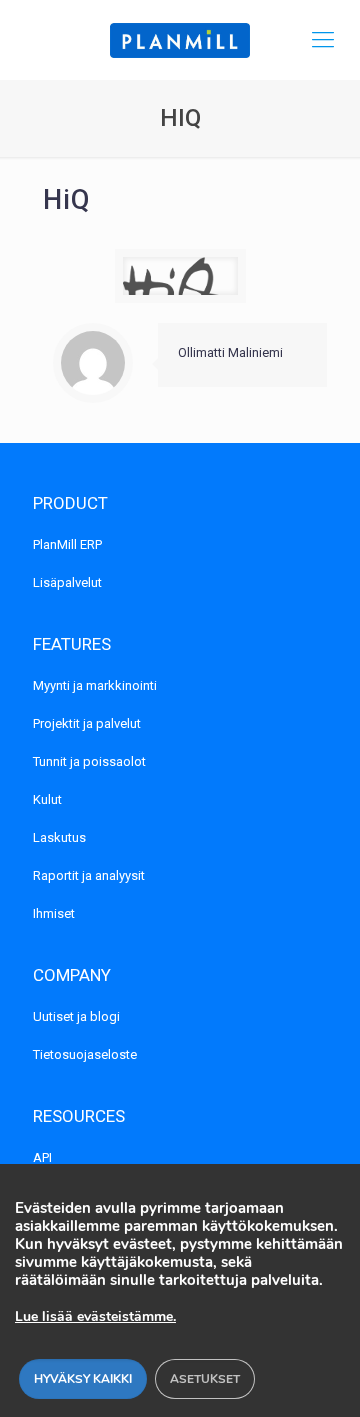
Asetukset (205, 1379)
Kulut (47, 799)
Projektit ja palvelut (87, 723)
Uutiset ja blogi (76, 1016)
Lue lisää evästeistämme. (95, 1316)
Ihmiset (54, 913)
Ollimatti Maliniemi (230, 352)
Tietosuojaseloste (85, 1054)
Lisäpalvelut (67, 582)
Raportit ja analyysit (89, 875)
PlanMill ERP (67, 544)
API (42, 1157)
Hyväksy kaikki (83, 1379)
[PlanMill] (180, 40)
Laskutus (59, 837)
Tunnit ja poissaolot (89, 761)
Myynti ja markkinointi (95, 685)
